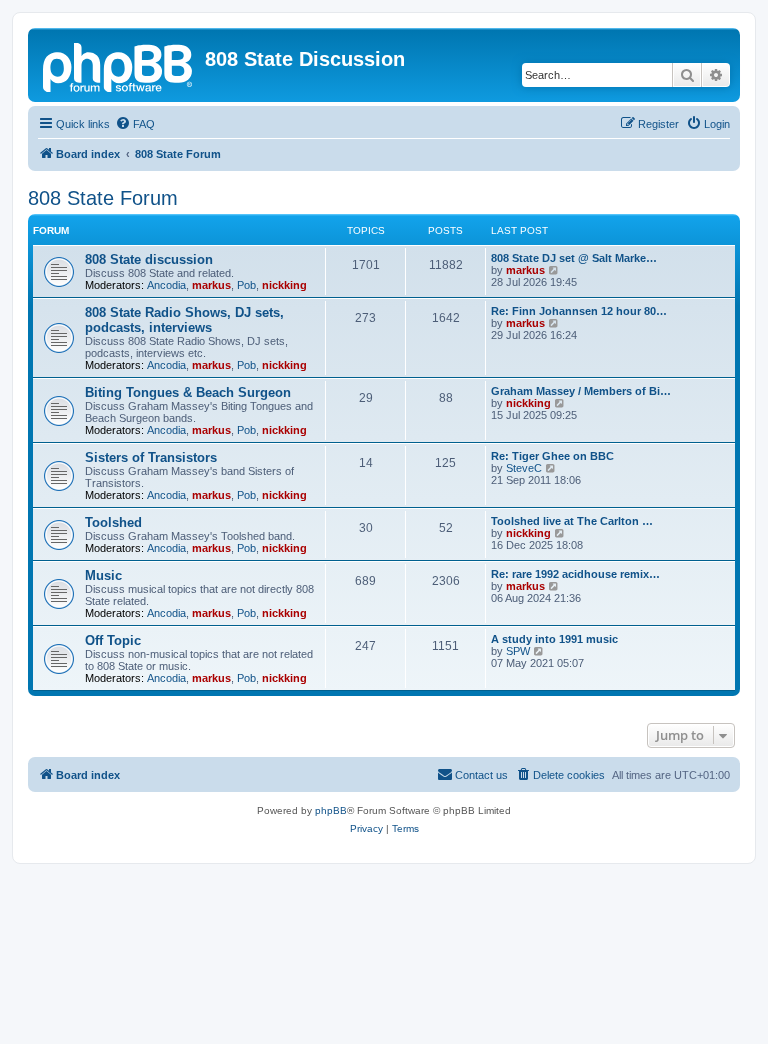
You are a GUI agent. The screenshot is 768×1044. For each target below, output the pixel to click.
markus (211, 285)
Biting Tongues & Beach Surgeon (188, 392)
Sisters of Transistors (151, 457)
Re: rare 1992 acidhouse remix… (575, 574)
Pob (246, 285)
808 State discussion (149, 259)
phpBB (331, 810)
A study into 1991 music (554, 639)
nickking (284, 285)
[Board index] (119, 65)
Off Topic (113, 640)
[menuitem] (135, 124)
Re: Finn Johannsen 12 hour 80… (579, 311)
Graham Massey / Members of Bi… (581, 391)
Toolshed (113, 522)
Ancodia (166, 285)
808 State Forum (103, 198)
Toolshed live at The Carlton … (572, 521)
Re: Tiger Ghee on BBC (552, 456)
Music (103, 575)
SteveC (524, 468)
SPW (518, 651)
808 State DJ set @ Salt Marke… (574, 258)
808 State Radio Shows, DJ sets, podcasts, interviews (184, 320)
